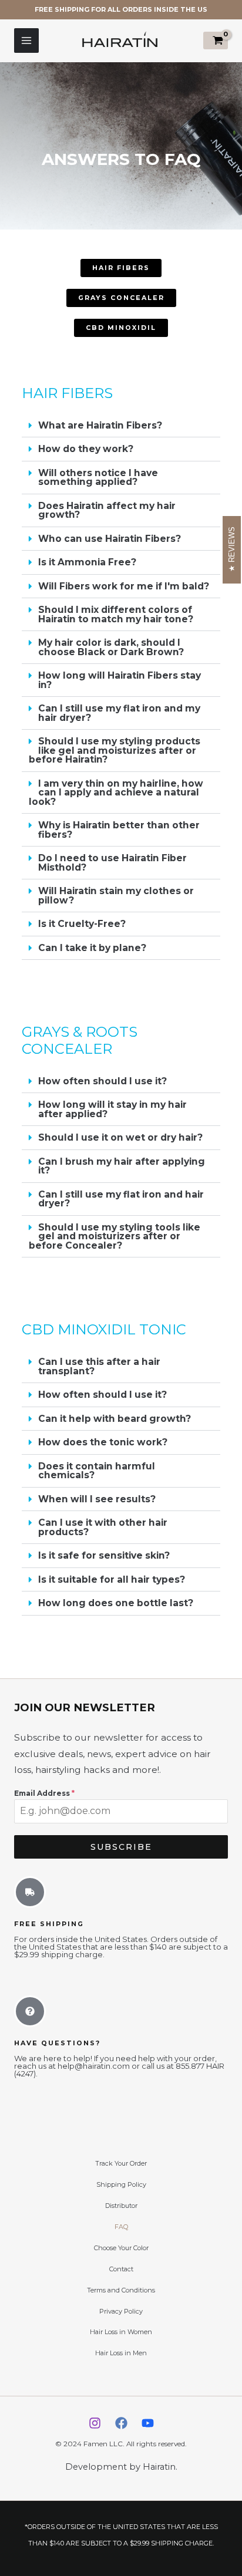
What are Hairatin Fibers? (100, 425)
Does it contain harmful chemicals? (97, 1471)
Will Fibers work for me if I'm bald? (124, 586)
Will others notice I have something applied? (98, 478)
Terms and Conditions (121, 2290)
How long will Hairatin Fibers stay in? (120, 680)
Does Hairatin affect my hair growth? (107, 510)
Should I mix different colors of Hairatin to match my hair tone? (116, 614)
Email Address (44, 1793)
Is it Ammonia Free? (87, 562)
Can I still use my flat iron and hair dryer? (121, 1199)
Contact (121, 2269)
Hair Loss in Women (121, 2332)
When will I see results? (97, 1499)
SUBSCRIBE (121, 1847)
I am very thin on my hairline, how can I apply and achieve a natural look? (116, 793)
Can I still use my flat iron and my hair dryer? (119, 713)
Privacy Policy (121, 2311)
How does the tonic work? (103, 1442)
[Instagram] (95, 2423)
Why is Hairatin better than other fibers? (119, 830)
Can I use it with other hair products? (103, 1527)
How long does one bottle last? (116, 1603)
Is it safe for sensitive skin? (104, 1555)
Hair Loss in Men (121, 2353)
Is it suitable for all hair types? (112, 1579)
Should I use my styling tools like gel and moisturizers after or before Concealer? (115, 1236)
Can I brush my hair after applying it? (122, 1166)
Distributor (121, 2206)
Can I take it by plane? (92, 948)
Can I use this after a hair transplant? (99, 1366)
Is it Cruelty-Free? (82, 924)
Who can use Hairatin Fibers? (110, 539)
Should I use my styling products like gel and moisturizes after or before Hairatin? (115, 750)
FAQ (121, 2227)
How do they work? (86, 449)
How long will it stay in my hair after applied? (112, 1109)
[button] (121, 426)
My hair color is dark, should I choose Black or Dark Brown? (111, 647)
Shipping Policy (121, 2184)
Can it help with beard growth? (115, 1419)
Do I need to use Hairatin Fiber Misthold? (112, 863)
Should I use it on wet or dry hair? (120, 1137)
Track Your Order (121, 2163)
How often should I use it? (102, 1081)
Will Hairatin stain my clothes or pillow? (116, 896)
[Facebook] (121, 2423)
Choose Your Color (121, 2248)
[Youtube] (148, 2423)
